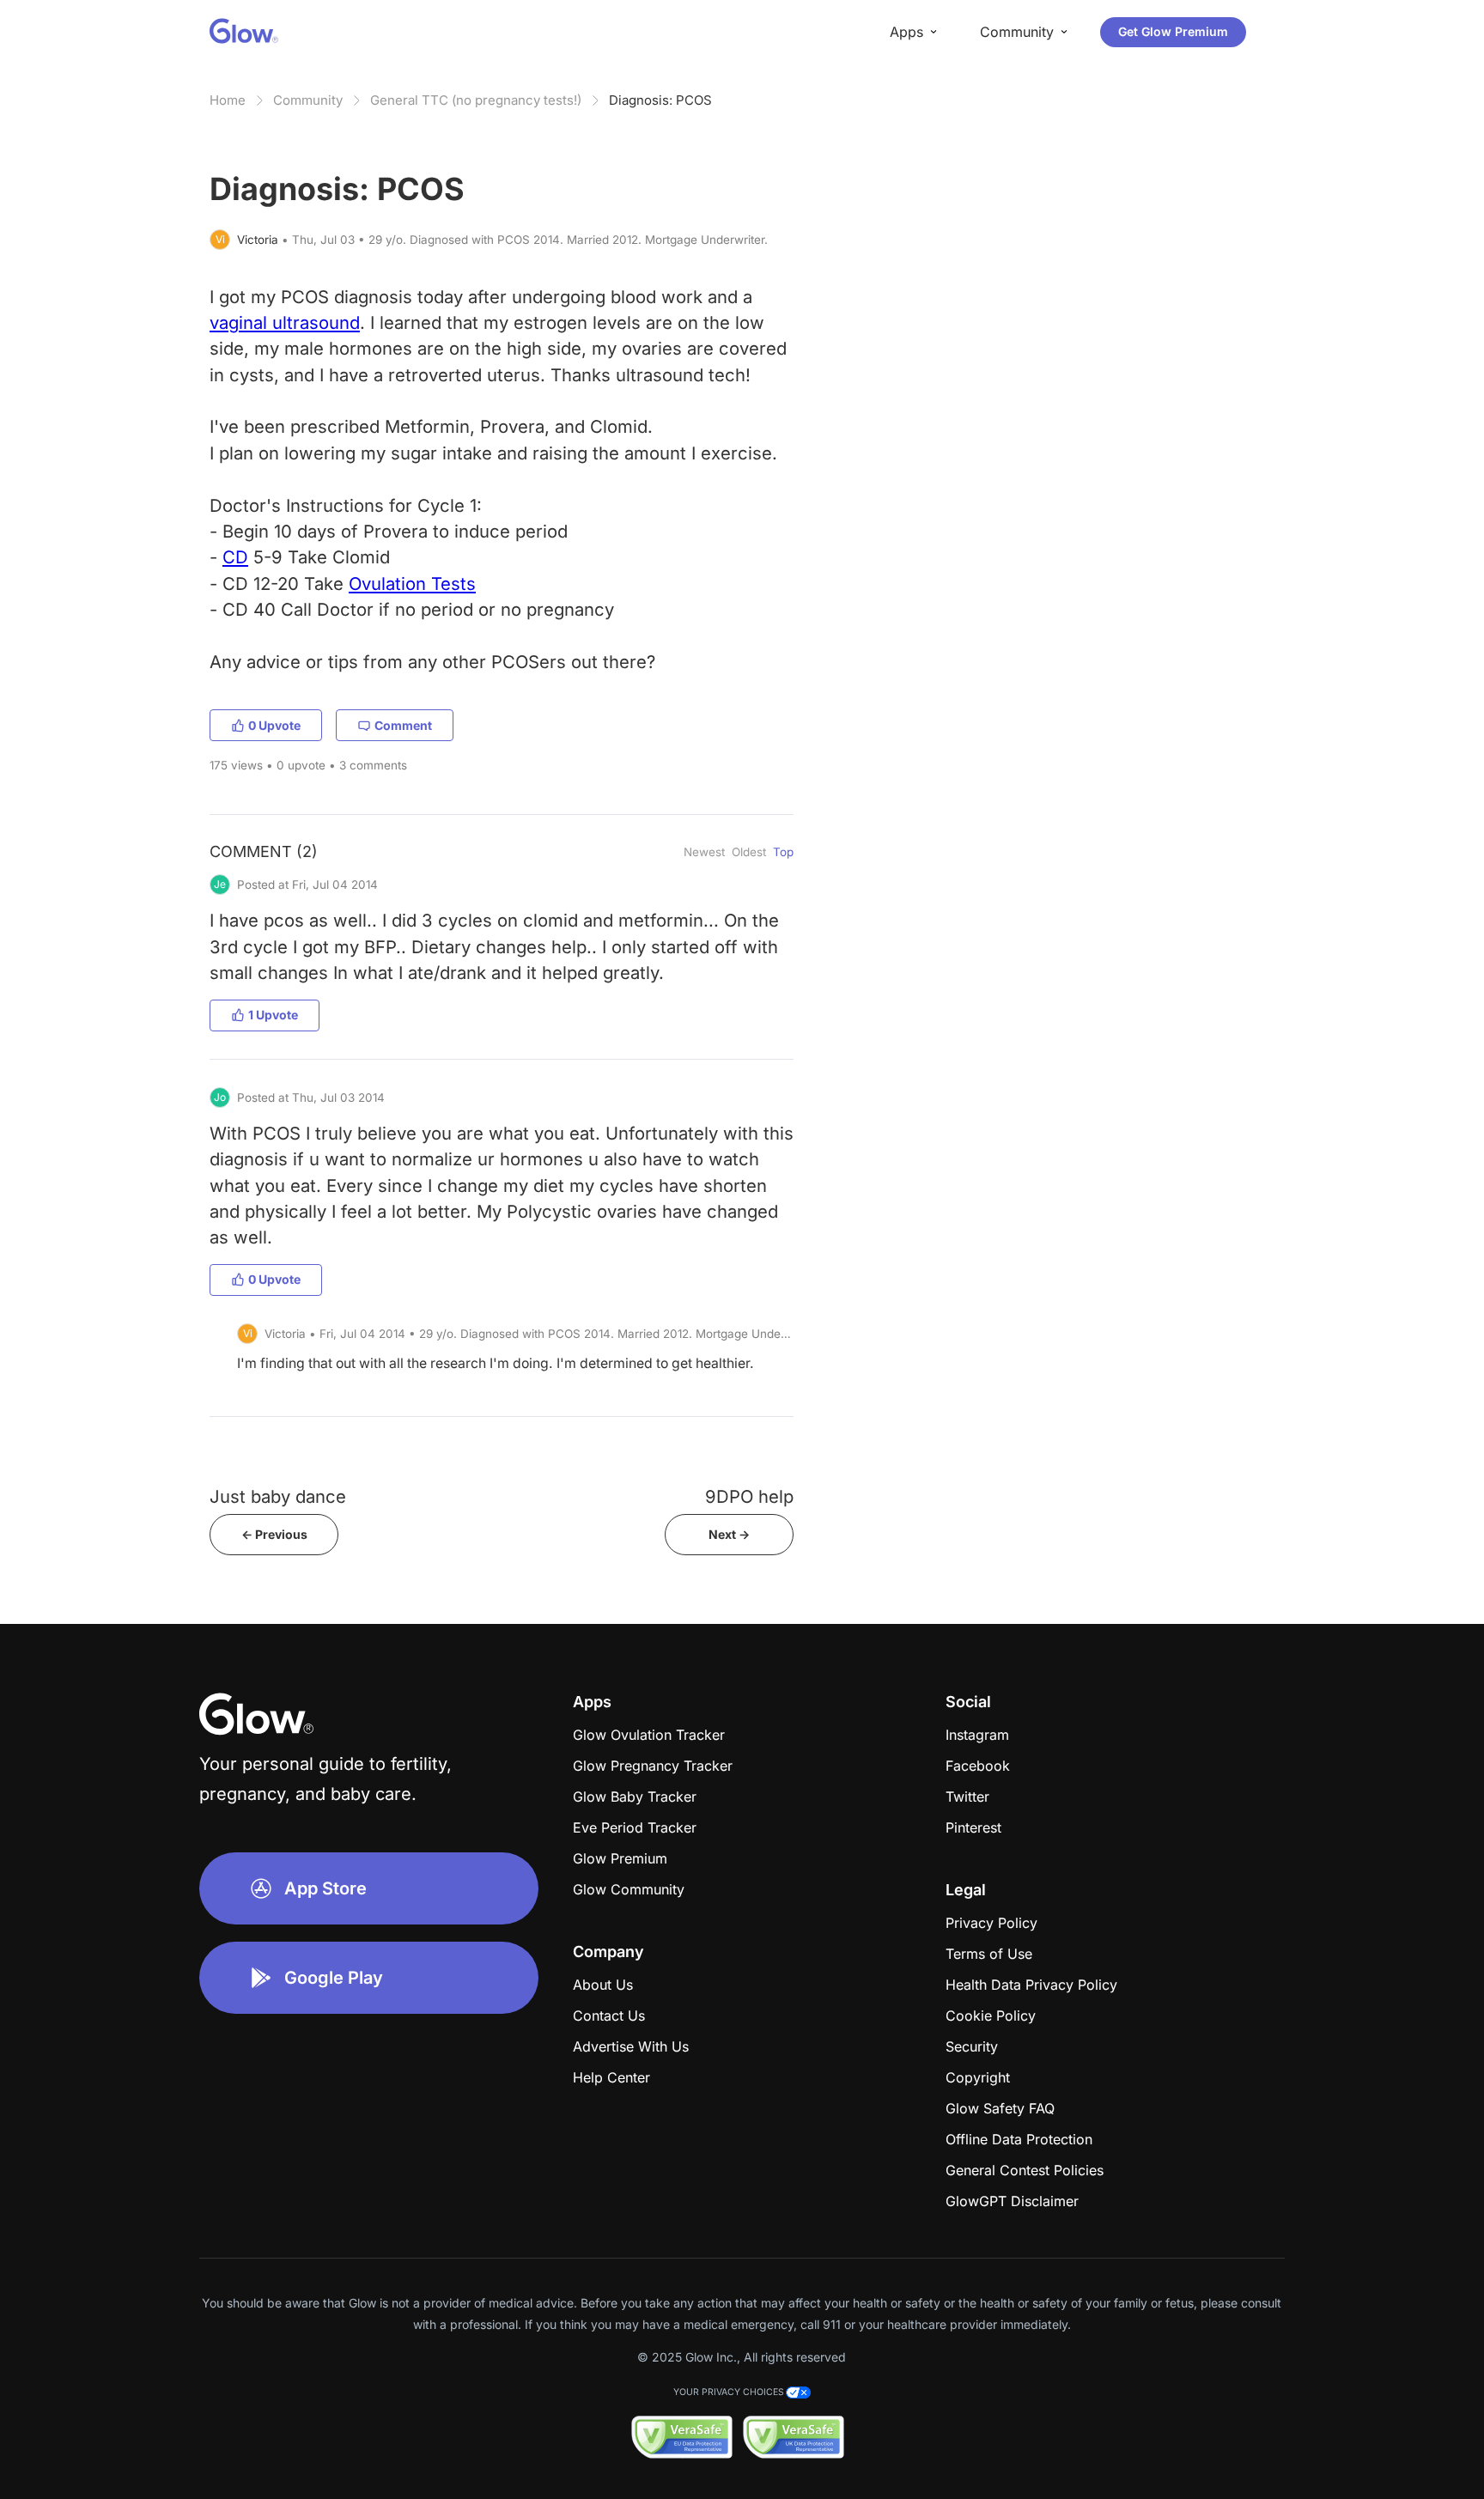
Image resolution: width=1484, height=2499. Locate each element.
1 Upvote (273, 1015)
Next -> (729, 1534)
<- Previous (274, 1534)
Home (228, 100)
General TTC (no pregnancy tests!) (476, 100)
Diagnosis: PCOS (660, 100)
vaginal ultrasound (285, 322)
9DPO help (749, 1496)
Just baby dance (278, 1496)
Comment (403, 725)
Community (308, 100)
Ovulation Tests (412, 584)
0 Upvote (274, 725)
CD (235, 557)
